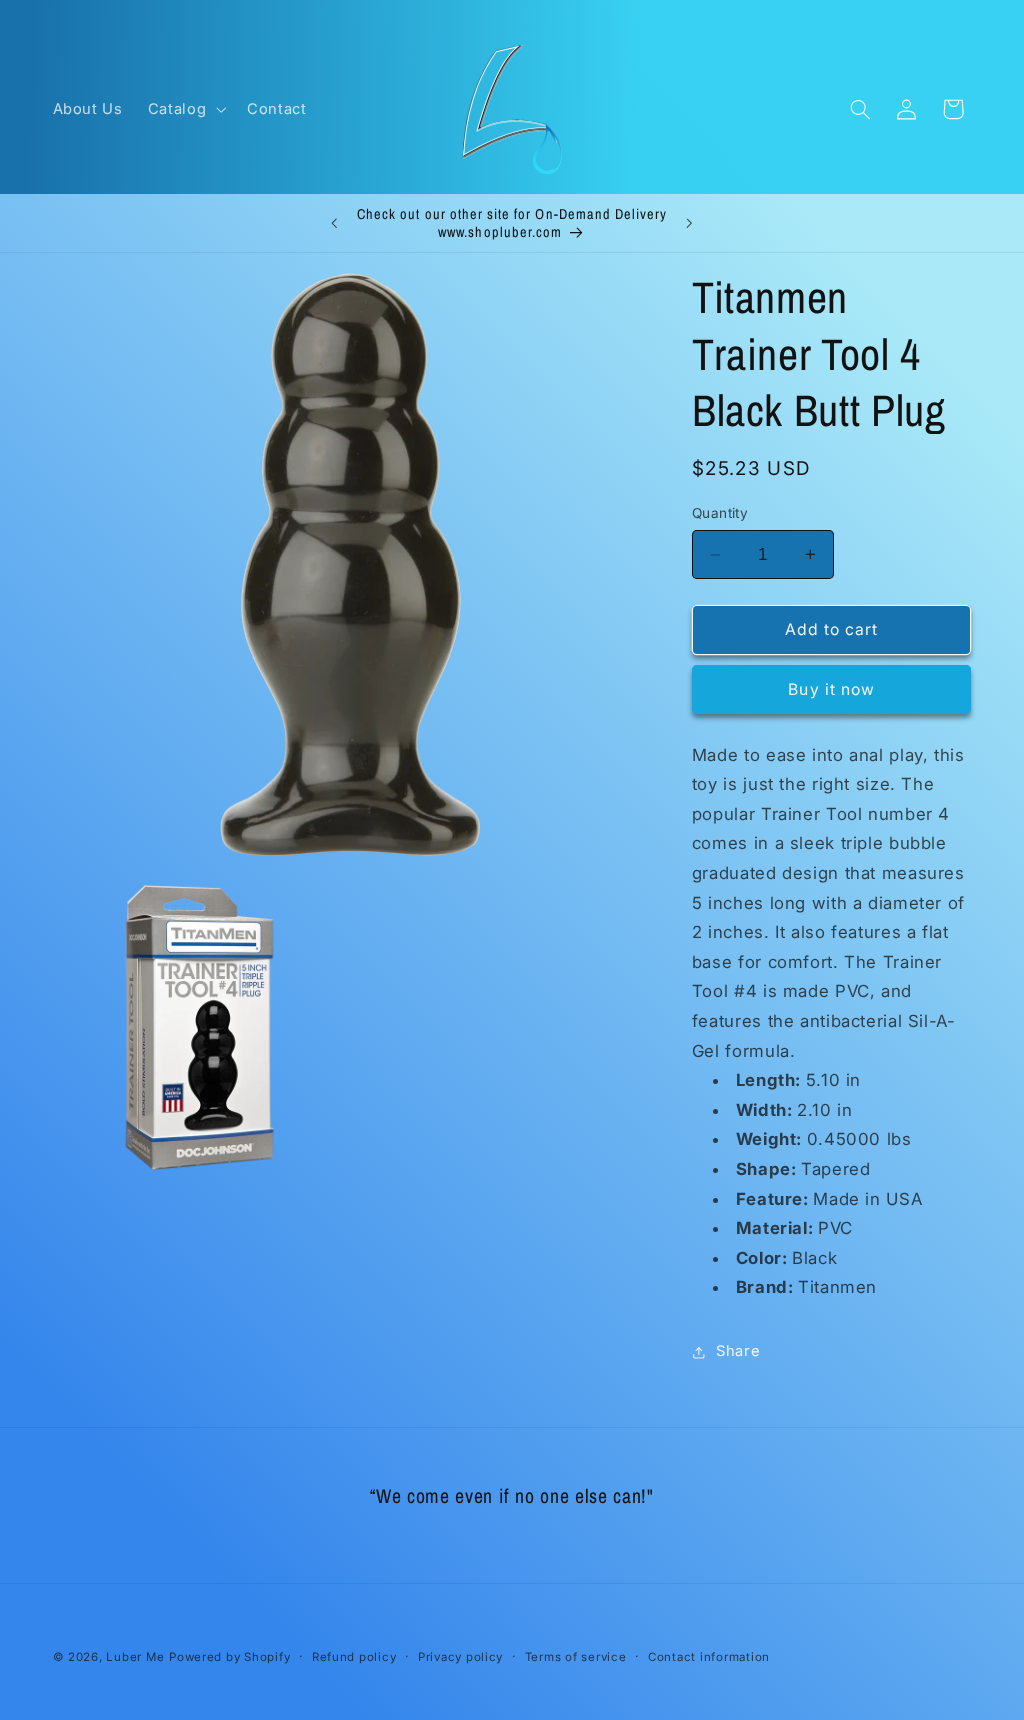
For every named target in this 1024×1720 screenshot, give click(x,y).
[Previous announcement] (334, 223)
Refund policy (354, 1657)
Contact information (709, 1657)
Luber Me (135, 1657)
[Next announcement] (690, 223)
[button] (184, 109)
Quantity (720, 513)
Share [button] (738, 1351)
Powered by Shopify (229, 1657)
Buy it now (831, 689)
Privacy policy (460, 1657)
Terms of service (576, 1657)
